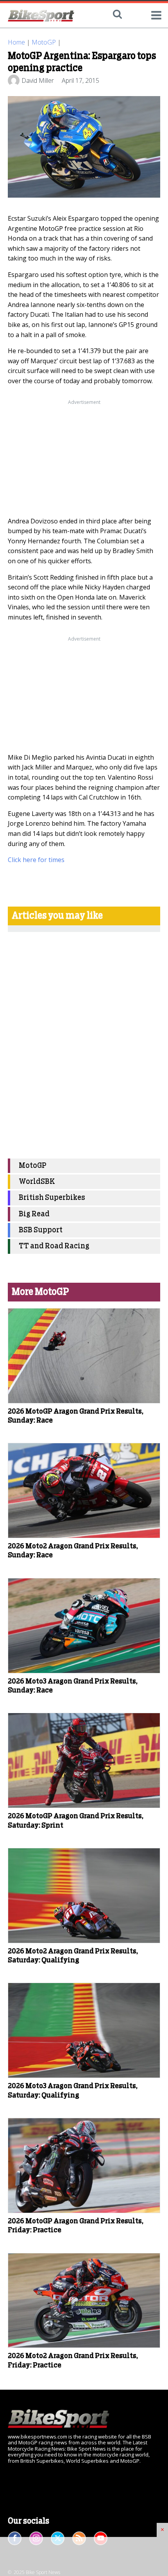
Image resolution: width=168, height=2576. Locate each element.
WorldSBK (37, 1182)
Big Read (34, 1214)
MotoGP (44, 42)
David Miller (38, 80)
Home (16, 42)
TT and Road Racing (54, 1246)
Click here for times (36, 860)
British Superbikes (52, 1198)
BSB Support (41, 1230)
